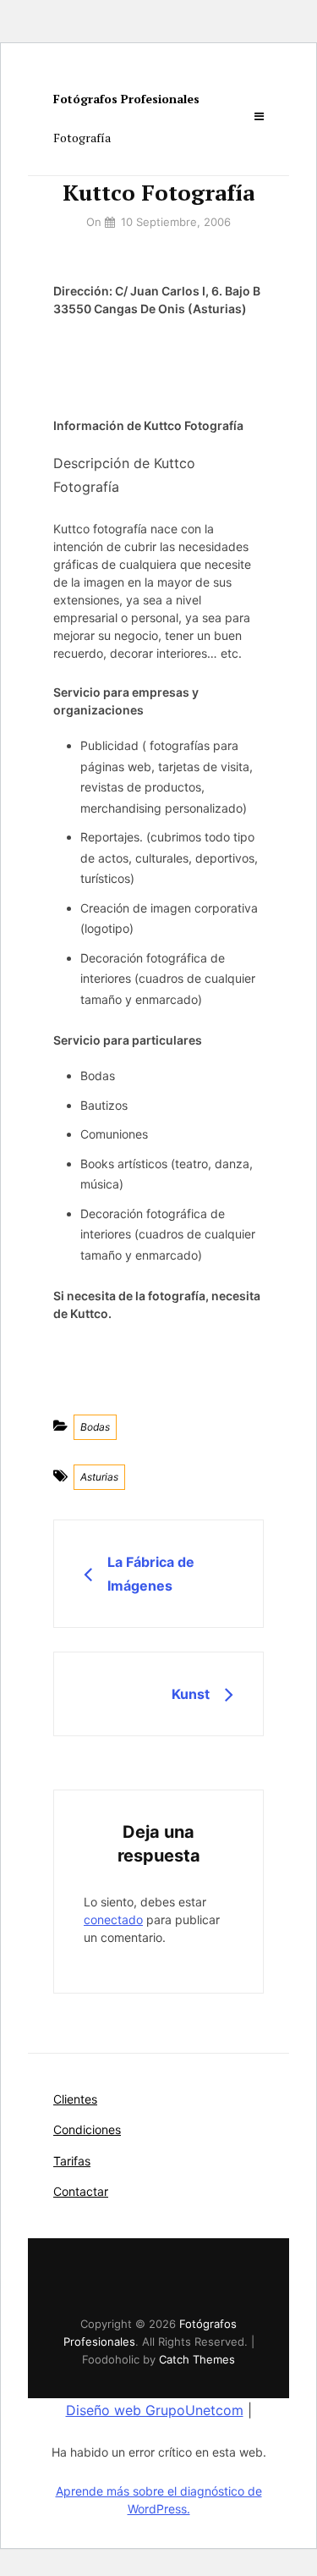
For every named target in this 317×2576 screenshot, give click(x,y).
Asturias (99, 1477)
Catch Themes (197, 2359)
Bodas (95, 1427)
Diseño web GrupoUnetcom (155, 2410)
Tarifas (72, 2161)
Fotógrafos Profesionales (126, 99)
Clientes (75, 2099)
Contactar (81, 2191)
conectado (113, 1920)
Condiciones (87, 2129)
